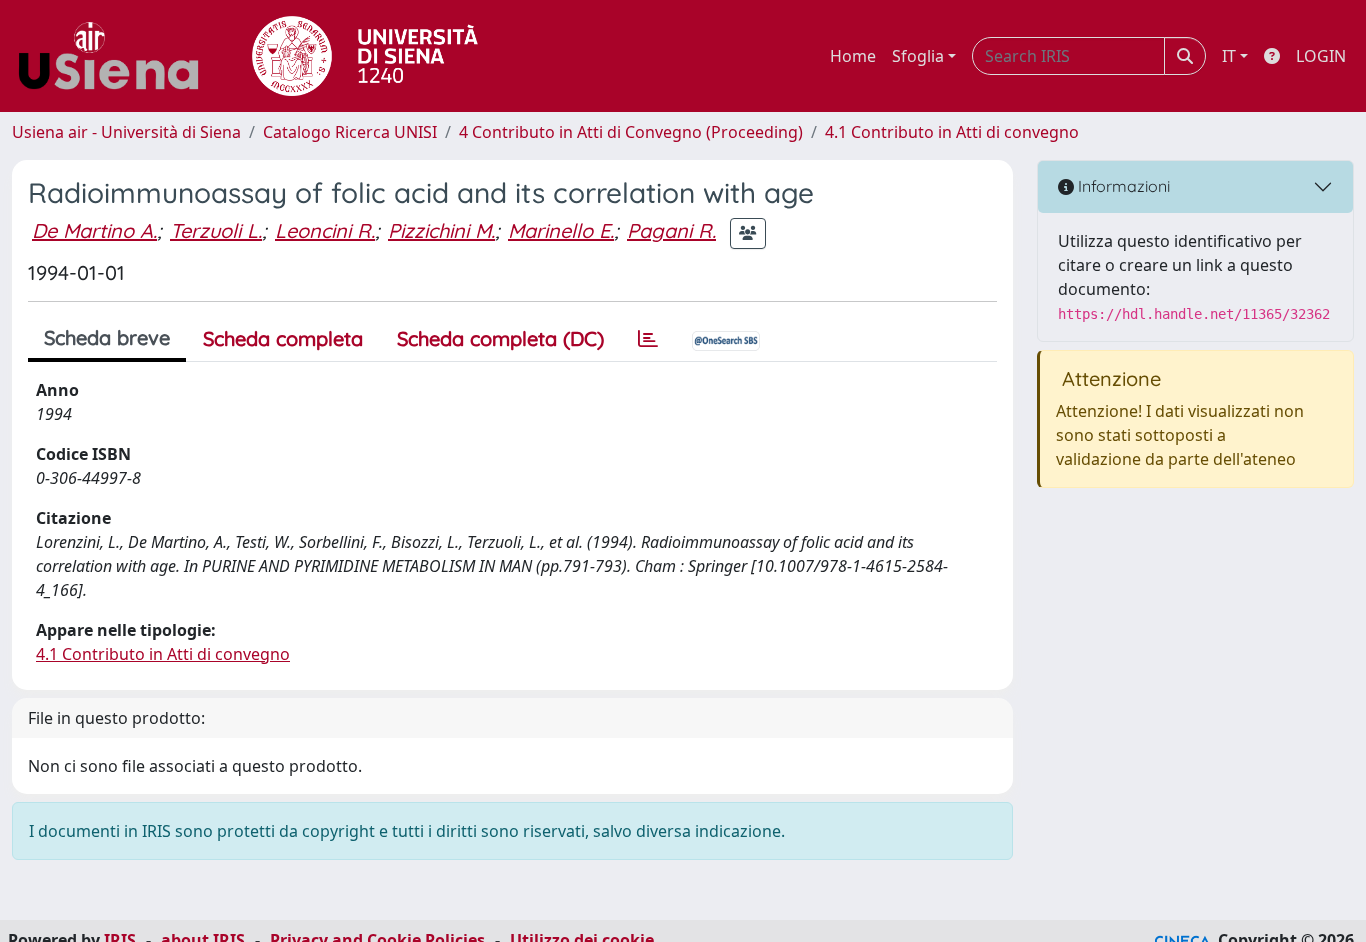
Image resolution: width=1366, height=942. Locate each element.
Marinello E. (561, 230)
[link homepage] (116, 56)
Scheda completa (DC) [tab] (500, 338)
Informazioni (1122, 186)
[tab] (648, 339)
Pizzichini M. (441, 230)
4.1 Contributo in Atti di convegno (952, 132)
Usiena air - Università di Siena (126, 132)
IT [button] (1229, 56)
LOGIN (1321, 56)
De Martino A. (94, 230)
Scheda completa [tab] (283, 338)
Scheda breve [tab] (107, 337)
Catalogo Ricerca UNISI (350, 132)
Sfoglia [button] (918, 56)
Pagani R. (671, 230)
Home (853, 56)
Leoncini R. (325, 230)
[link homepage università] (365, 56)
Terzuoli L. (216, 230)
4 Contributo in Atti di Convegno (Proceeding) (631, 132)
